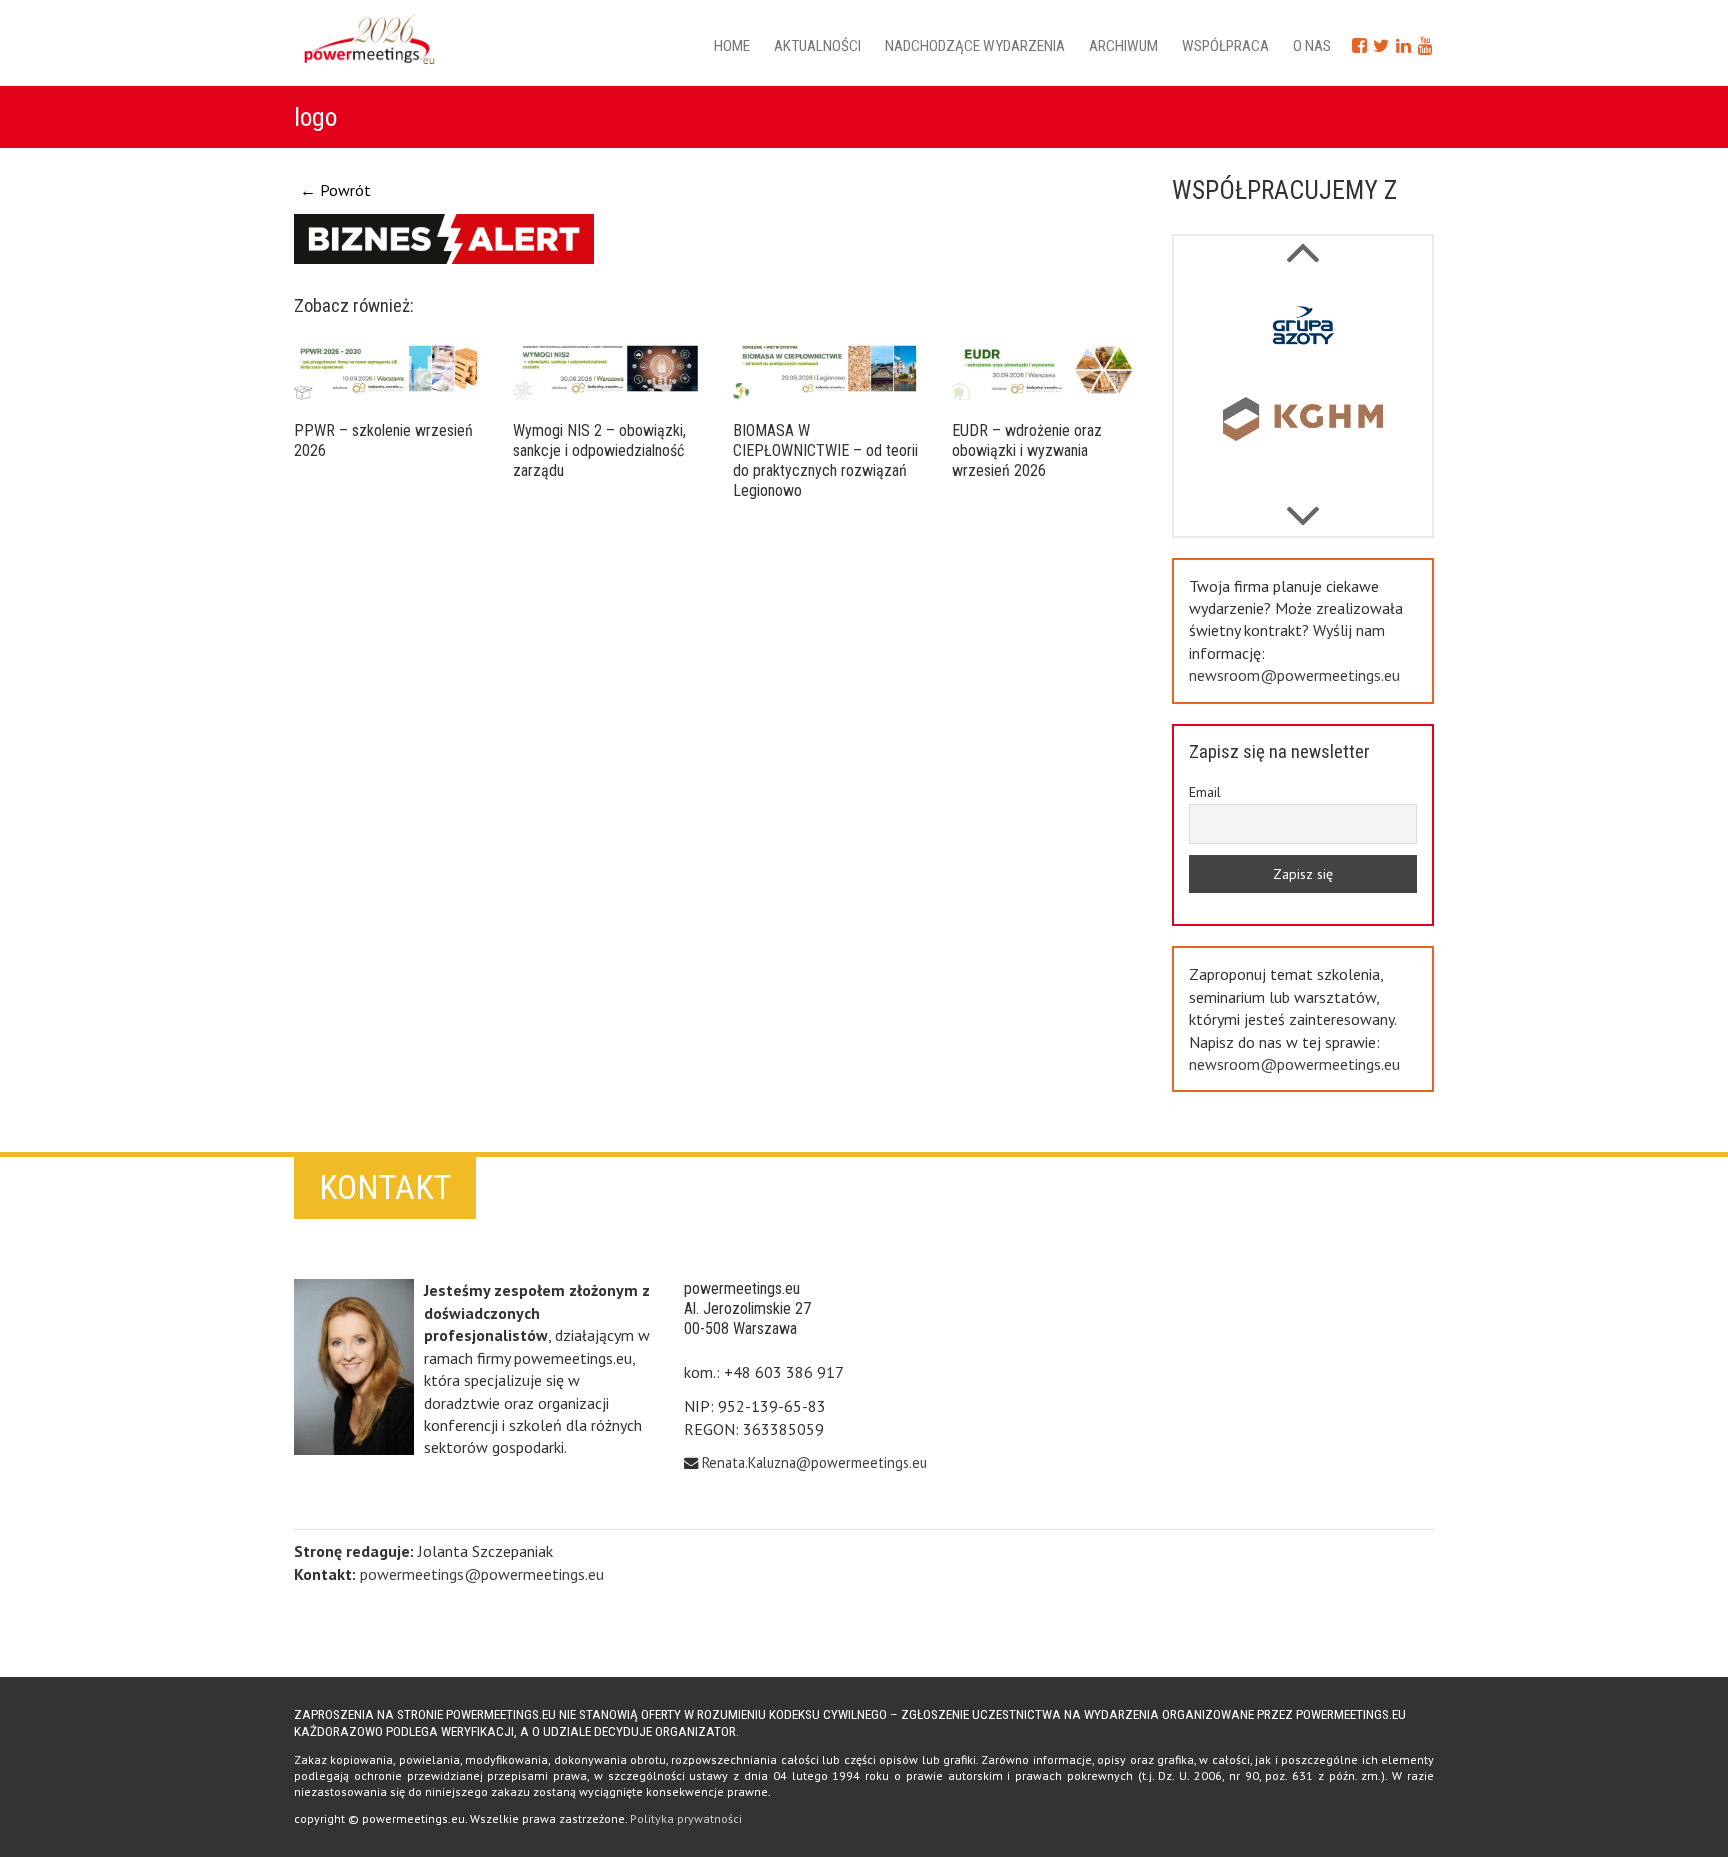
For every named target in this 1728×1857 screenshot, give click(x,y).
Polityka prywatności (686, 1818)
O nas (1312, 46)
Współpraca (1225, 46)
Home (732, 46)
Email (1205, 792)
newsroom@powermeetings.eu (1294, 675)
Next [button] (1302, 242)
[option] (1303, 331)
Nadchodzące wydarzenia (975, 46)
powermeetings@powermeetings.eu (482, 1574)
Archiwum (1123, 46)
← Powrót (335, 190)
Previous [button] (1302, 506)
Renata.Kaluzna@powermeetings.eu (814, 1462)
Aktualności (817, 46)
